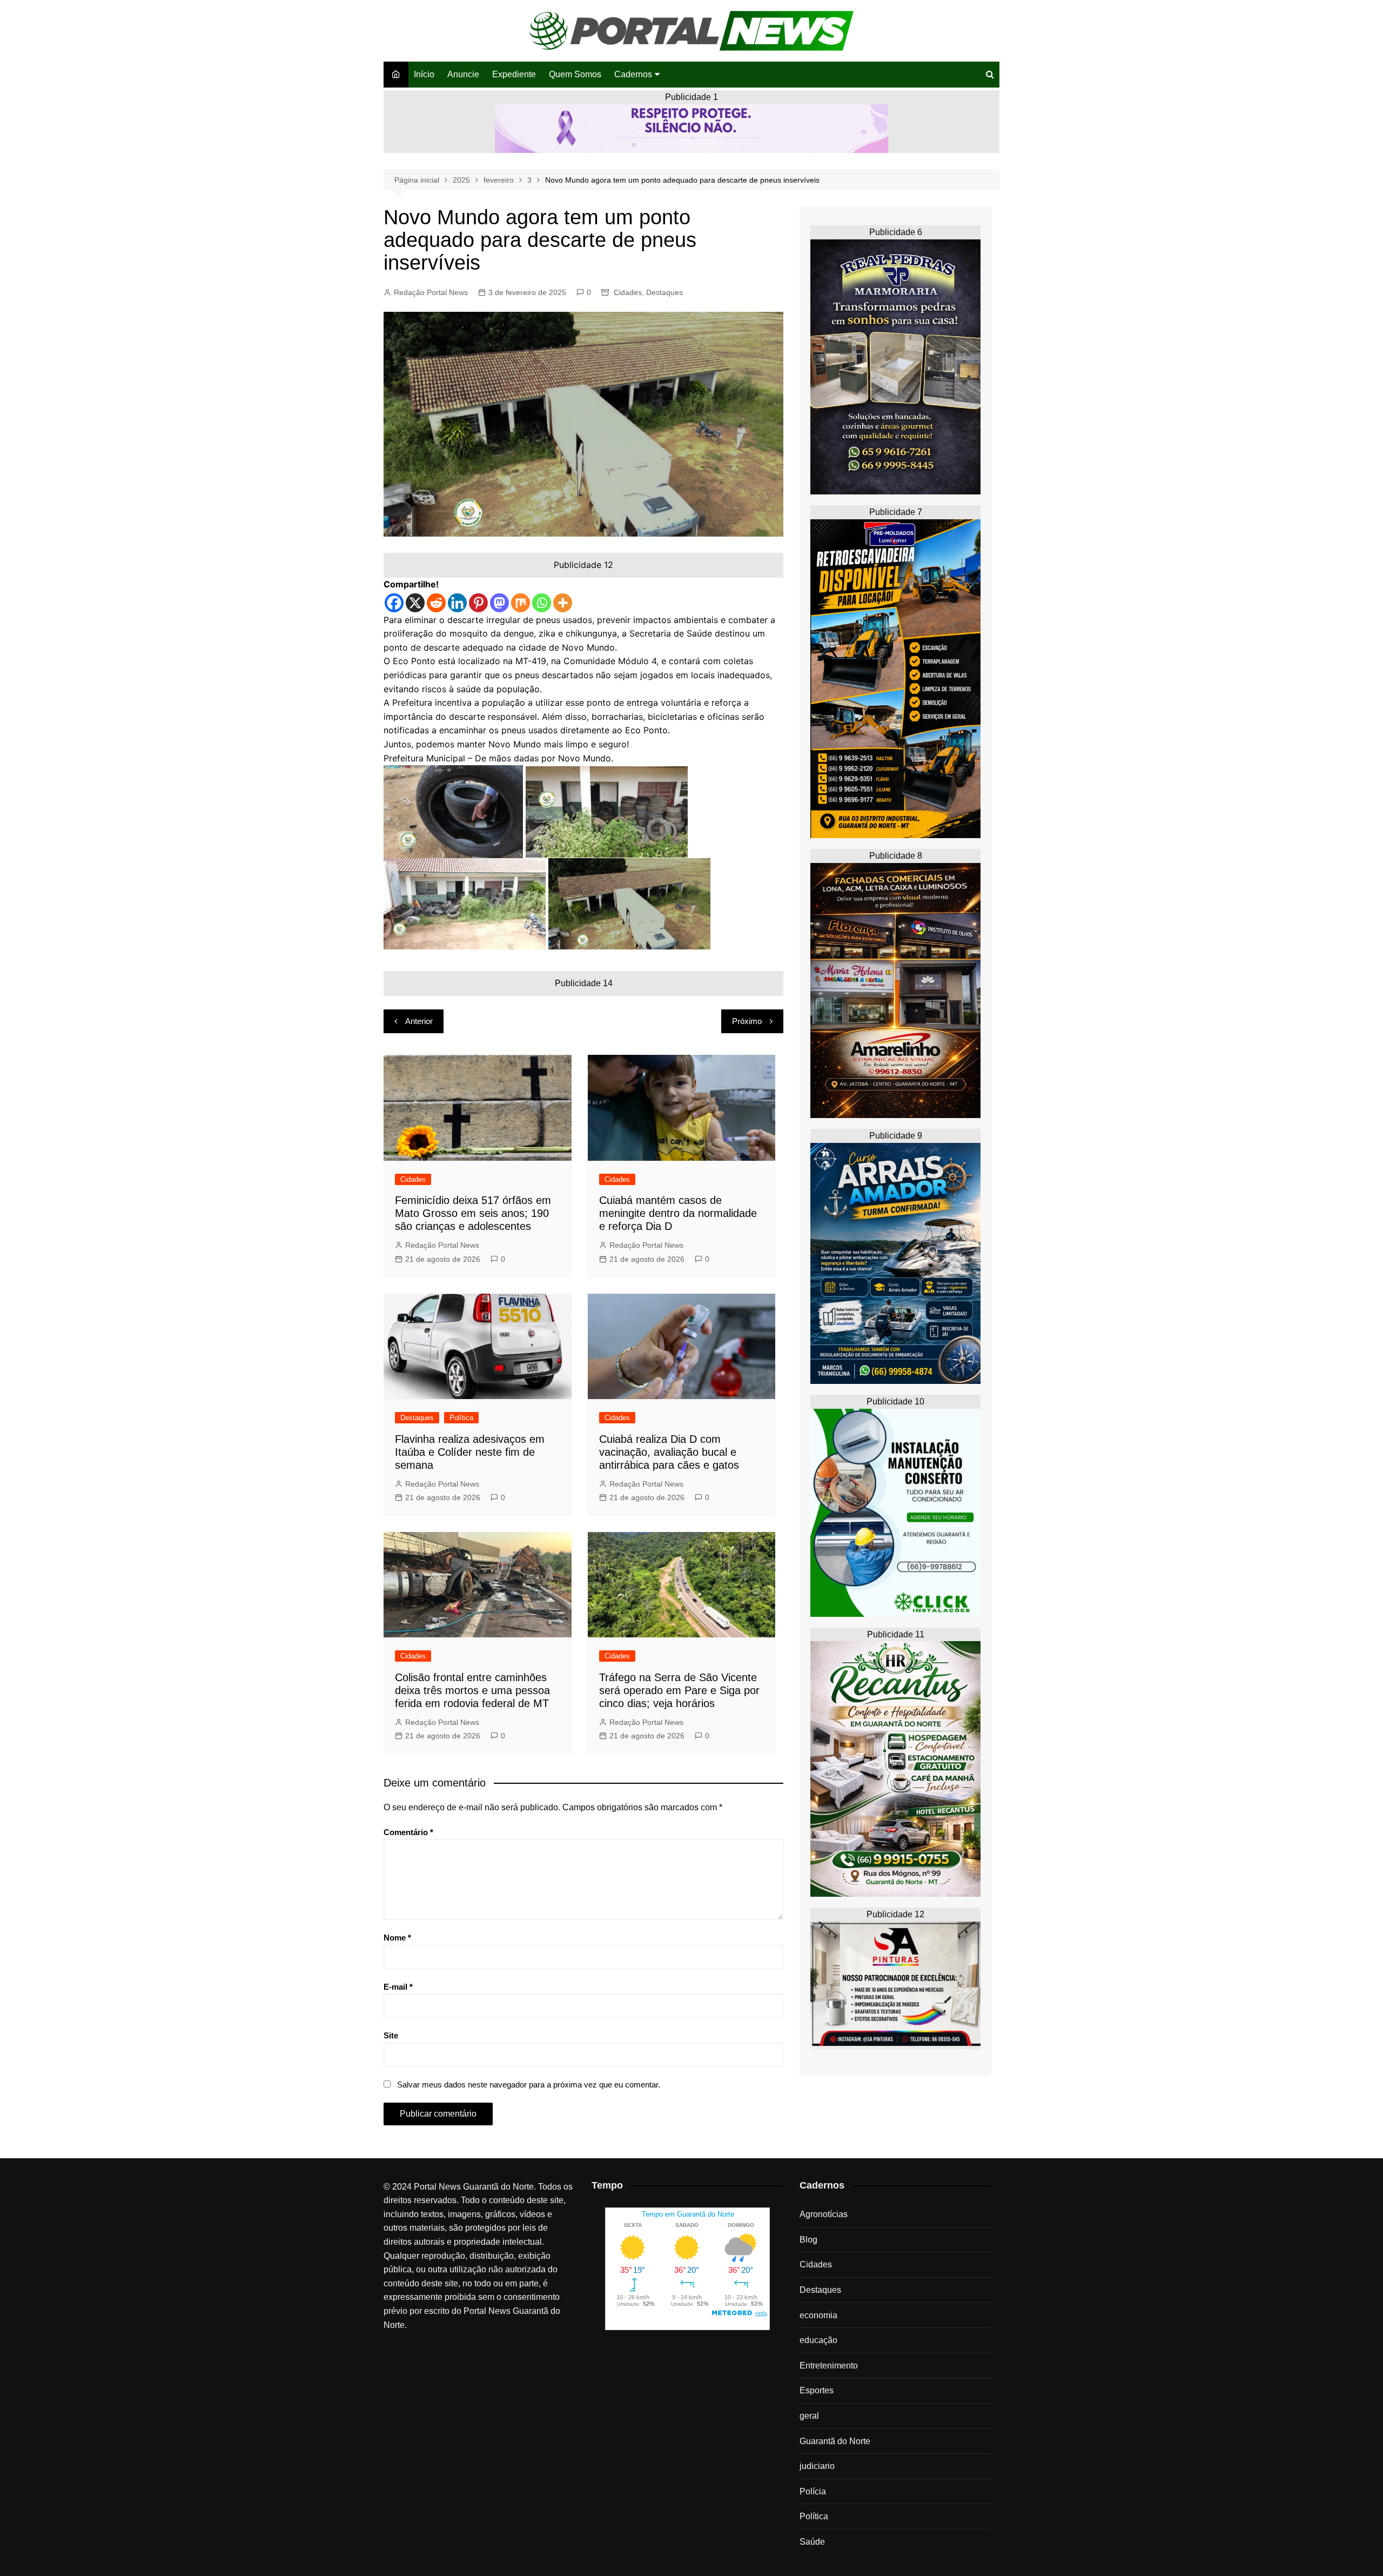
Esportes (817, 2390)
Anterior (419, 1021)
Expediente (514, 74)
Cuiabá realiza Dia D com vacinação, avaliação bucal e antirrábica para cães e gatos (669, 1452)
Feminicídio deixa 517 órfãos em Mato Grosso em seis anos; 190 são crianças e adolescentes (473, 1213)
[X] (415, 603)
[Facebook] (394, 603)
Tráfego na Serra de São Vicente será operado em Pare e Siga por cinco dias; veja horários (679, 1690)
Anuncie (463, 74)
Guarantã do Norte (835, 2441)
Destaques (664, 292)
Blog (808, 2240)
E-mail (398, 1987)
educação (818, 2340)
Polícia (813, 2491)
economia (818, 2315)
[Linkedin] (457, 603)
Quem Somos (575, 74)
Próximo (747, 1021)
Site (391, 2035)
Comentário (408, 1832)
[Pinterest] (478, 603)
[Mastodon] (499, 603)
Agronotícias (824, 2214)
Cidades (628, 292)
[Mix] (521, 603)
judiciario (817, 2466)
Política (461, 1418)
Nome (397, 1938)
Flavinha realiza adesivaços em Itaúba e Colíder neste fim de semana (470, 1452)
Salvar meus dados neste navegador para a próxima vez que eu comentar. (529, 2085)
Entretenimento (829, 2366)
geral (809, 2416)
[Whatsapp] (542, 603)
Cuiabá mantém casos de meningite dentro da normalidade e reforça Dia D (678, 1213)
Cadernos (633, 74)
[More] (563, 603)
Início (424, 74)
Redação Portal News (431, 292)
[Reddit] (436, 603)
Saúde (812, 2542)
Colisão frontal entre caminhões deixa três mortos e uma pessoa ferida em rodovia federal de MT (472, 1690)
